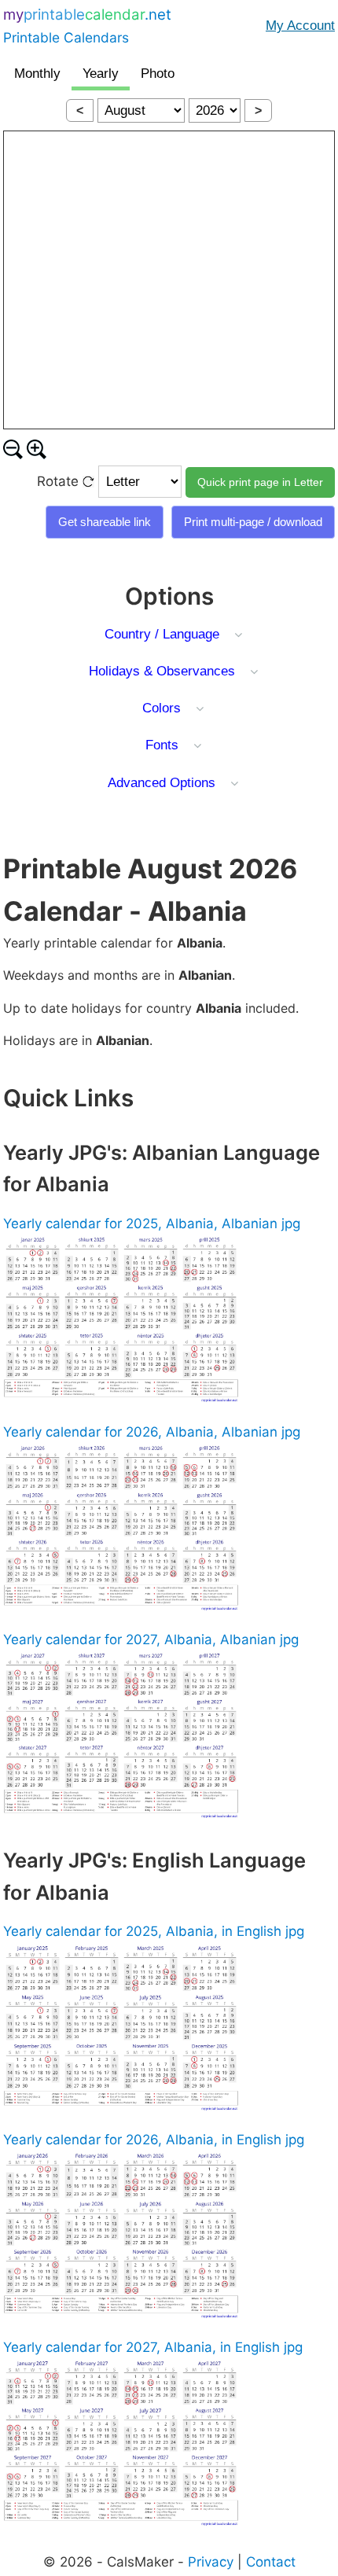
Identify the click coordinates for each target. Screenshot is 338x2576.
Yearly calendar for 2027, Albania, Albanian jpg (151, 1639)
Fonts (162, 745)
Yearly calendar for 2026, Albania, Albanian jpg (152, 1432)
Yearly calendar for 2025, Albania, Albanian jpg (152, 1224)
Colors (162, 708)
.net (87, 26)
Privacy (211, 2562)
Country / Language (162, 634)
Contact (271, 2562)
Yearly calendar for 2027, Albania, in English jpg (153, 2347)
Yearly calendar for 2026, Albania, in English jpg (154, 2140)
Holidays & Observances (162, 671)
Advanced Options (162, 783)
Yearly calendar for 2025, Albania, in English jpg (154, 1931)
